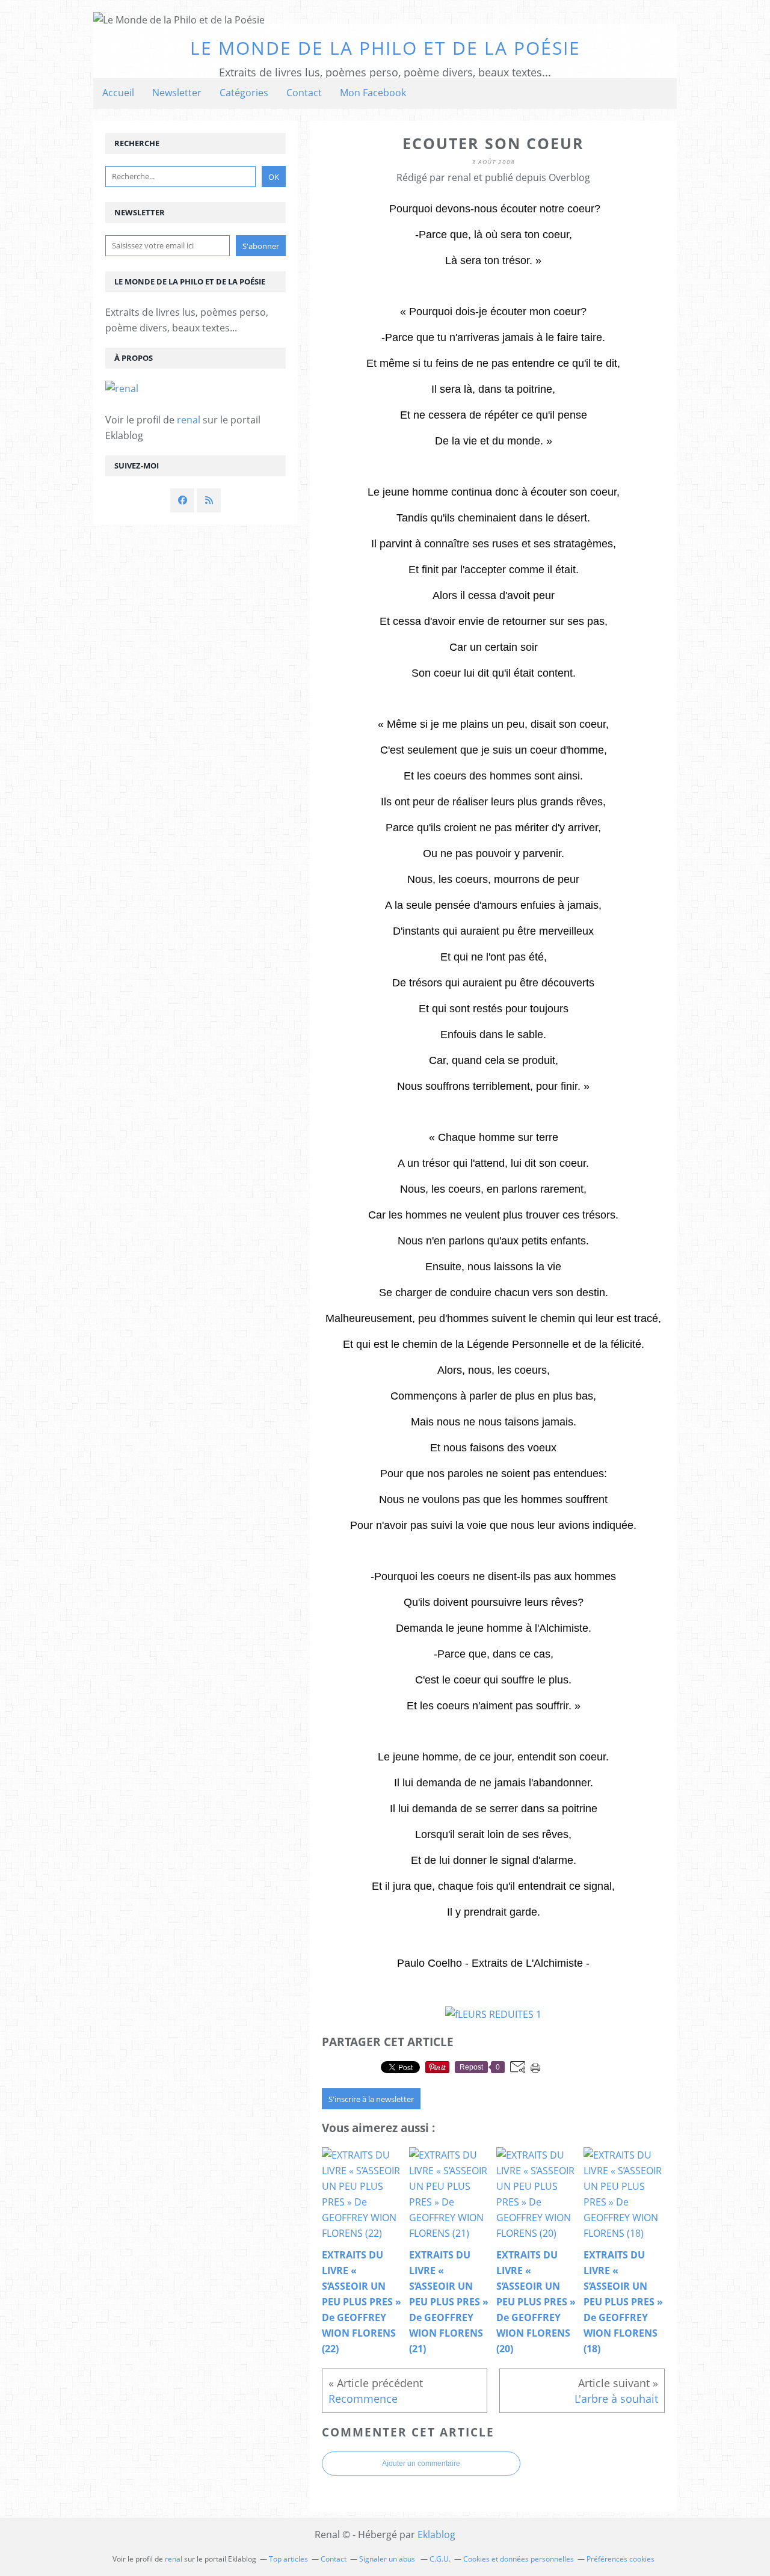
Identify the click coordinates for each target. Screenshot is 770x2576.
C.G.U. (440, 2559)
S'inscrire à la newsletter (371, 2099)
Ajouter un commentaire (421, 2464)
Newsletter (177, 93)
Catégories (244, 93)
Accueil (118, 93)
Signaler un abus (388, 2559)
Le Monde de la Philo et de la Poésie (385, 48)
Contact (304, 93)
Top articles (288, 2559)
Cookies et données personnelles (519, 2559)
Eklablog (436, 2535)
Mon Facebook (373, 93)
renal (189, 420)
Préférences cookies (621, 2559)
